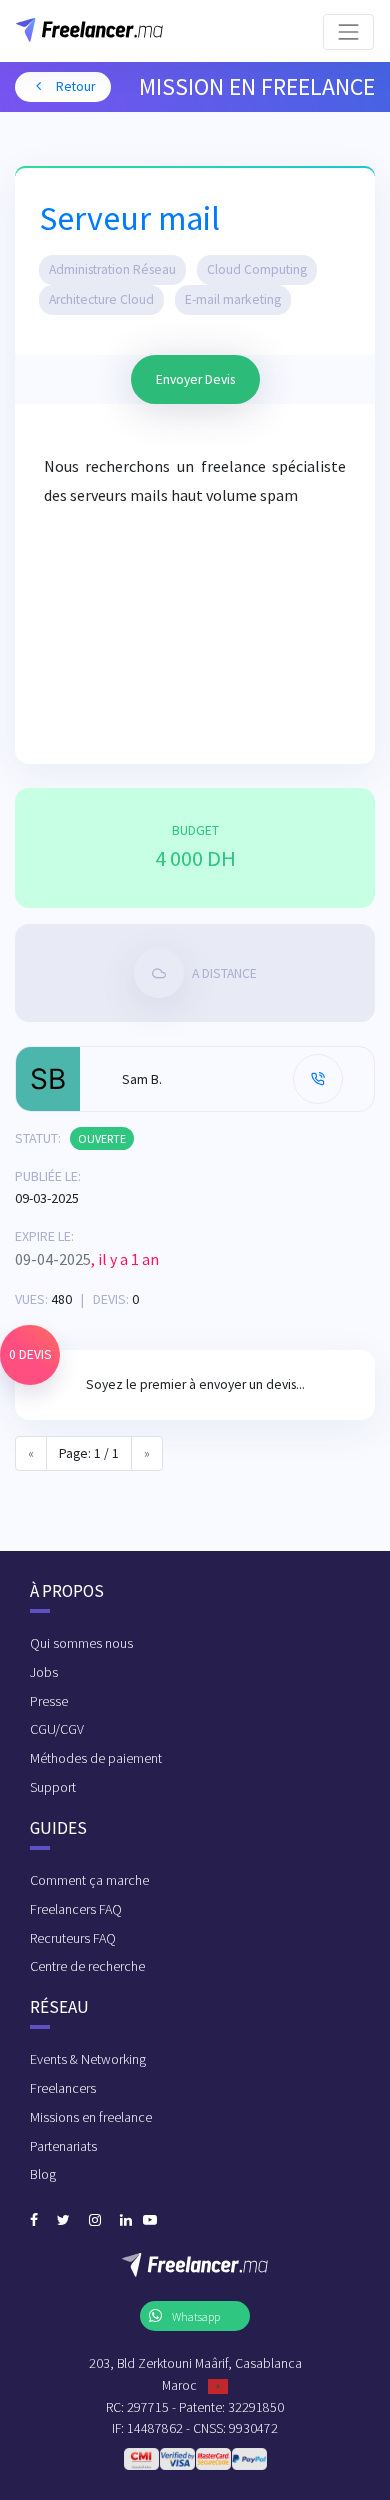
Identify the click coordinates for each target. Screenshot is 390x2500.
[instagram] (95, 2221)
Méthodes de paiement (96, 1758)
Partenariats (63, 2146)
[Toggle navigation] (349, 32)
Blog (43, 2174)
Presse (49, 1701)
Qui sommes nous (81, 1643)
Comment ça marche (89, 1880)
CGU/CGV (57, 1729)
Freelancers (63, 2088)
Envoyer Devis (195, 379)
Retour (74, 86)
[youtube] (150, 2221)
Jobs (44, 1672)
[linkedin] (126, 2221)
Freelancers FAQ (76, 1909)
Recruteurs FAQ (73, 1938)
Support (53, 1787)
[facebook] (34, 2221)
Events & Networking (88, 2059)
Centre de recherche (87, 1966)
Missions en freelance (91, 2117)
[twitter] (63, 2221)
